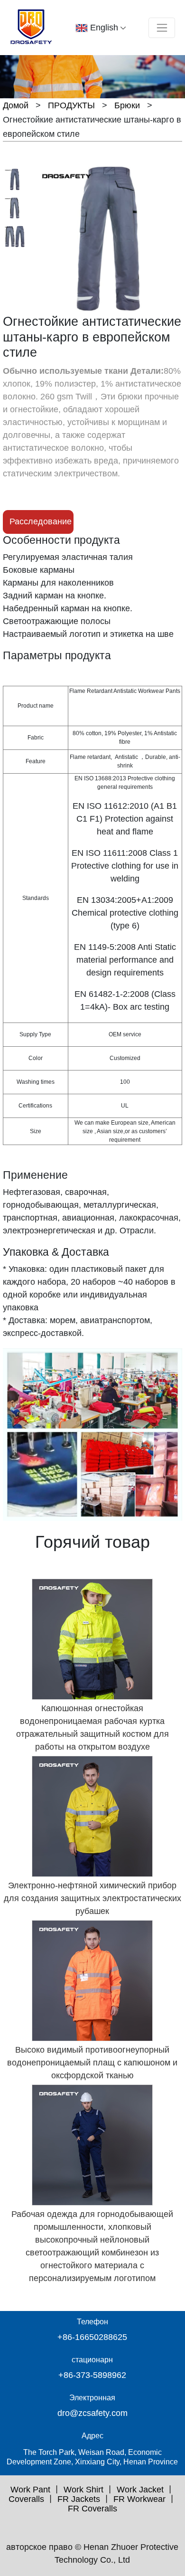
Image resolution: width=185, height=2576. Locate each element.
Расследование (41, 521)
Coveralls (26, 2499)
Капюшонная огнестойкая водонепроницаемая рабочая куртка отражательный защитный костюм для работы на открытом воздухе (92, 1728)
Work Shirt (83, 2490)
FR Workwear (139, 2499)
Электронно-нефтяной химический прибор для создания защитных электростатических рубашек (92, 1898)
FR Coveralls (92, 2509)
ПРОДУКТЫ (71, 105)
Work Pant (30, 2490)
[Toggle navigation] (162, 28)
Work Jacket (140, 2490)
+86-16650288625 (92, 2337)
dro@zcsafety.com (92, 2413)
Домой (16, 105)
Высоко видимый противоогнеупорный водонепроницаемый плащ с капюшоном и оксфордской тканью (92, 2063)
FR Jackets (79, 2499)
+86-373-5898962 (92, 2375)
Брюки (127, 105)
